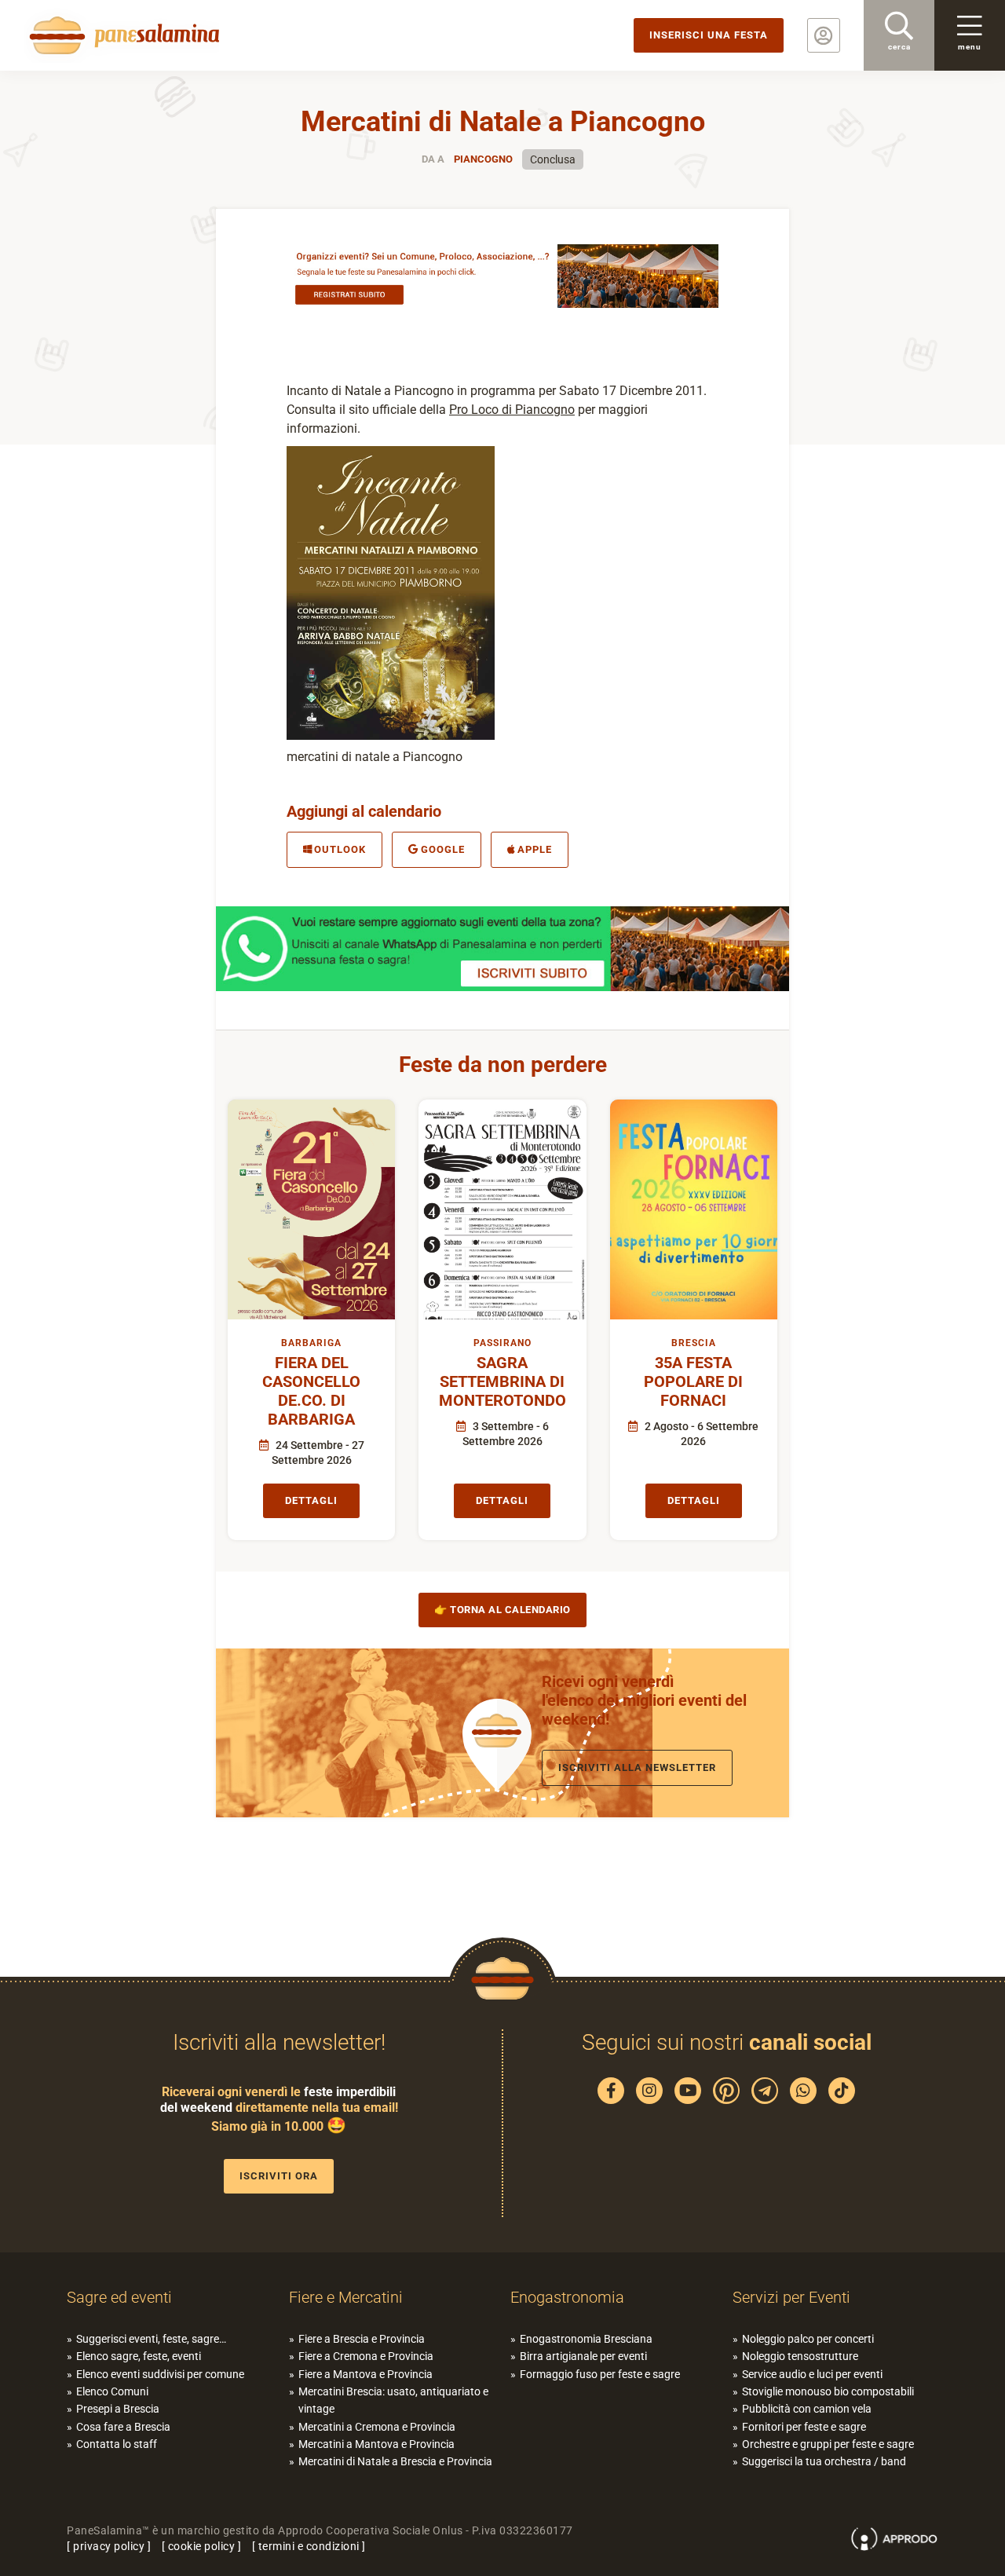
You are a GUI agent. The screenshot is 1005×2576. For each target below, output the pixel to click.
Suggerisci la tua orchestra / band (824, 2461)
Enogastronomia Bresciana (586, 2339)
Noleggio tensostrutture (800, 2356)
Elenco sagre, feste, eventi (139, 2356)
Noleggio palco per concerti (808, 2339)
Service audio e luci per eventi (812, 2374)
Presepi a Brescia (118, 2409)
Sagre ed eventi (119, 2297)
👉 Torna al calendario (502, 1610)
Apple (535, 849)
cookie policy (202, 2546)
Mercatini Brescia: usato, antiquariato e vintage (393, 2400)
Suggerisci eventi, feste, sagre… (151, 2339)
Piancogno (483, 159)
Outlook (340, 849)
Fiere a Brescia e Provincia (362, 2339)
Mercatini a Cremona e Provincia (377, 2427)
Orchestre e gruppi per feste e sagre (828, 2444)
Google (443, 849)
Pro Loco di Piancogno (512, 410)
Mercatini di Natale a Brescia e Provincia (395, 2461)
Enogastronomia (567, 2297)
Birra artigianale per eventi (583, 2356)
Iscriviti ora (279, 2176)
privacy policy (109, 2546)
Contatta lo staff (117, 2444)
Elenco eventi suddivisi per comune (160, 2374)
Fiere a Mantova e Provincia (365, 2374)
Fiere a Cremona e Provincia (366, 2356)
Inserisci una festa (709, 35)
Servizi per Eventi (791, 2297)
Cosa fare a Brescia (123, 2427)
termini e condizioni (309, 2546)
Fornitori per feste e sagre (804, 2427)
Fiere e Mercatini (346, 2297)
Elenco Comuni (112, 2391)
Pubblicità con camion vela (807, 2409)
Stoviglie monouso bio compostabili (828, 2391)
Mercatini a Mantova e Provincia (376, 2444)
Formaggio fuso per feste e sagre (600, 2374)
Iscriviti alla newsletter (637, 1767)
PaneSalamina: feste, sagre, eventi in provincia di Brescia (122, 35)
